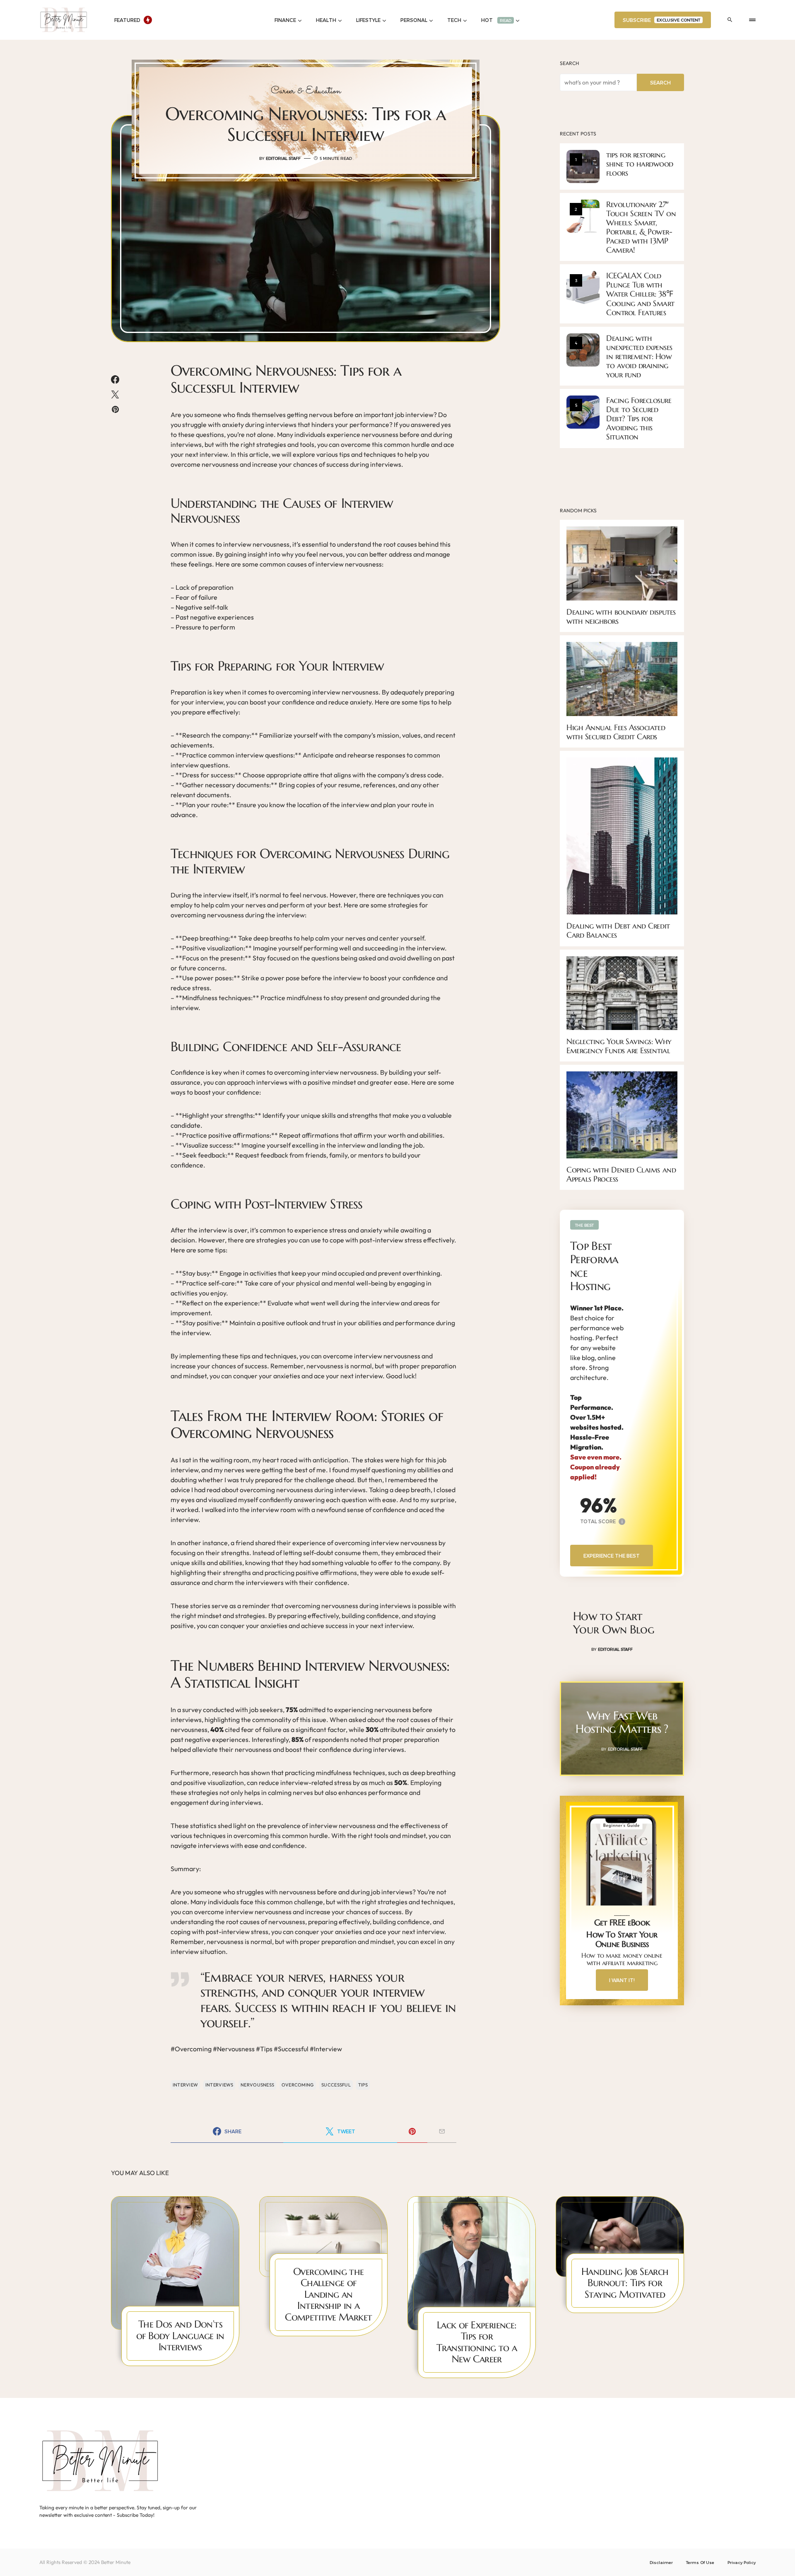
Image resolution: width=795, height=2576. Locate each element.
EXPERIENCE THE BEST (612, 1556)
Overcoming (298, 2085)
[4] (583, 349)
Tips (363, 2085)
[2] (583, 215)
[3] (583, 287)
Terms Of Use (700, 2562)
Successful (336, 2085)
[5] (583, 411)
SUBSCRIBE (661, 20)
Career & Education (306, 91)
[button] (730, 20)
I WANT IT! (622, 1980)
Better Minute (116, 2562)
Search (569, 63)
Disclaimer (661, 2562)
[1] (583, 166)
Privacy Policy (742, 2562)
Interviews (219, 2085)
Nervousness (257, 2085)
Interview (185, 2085)
